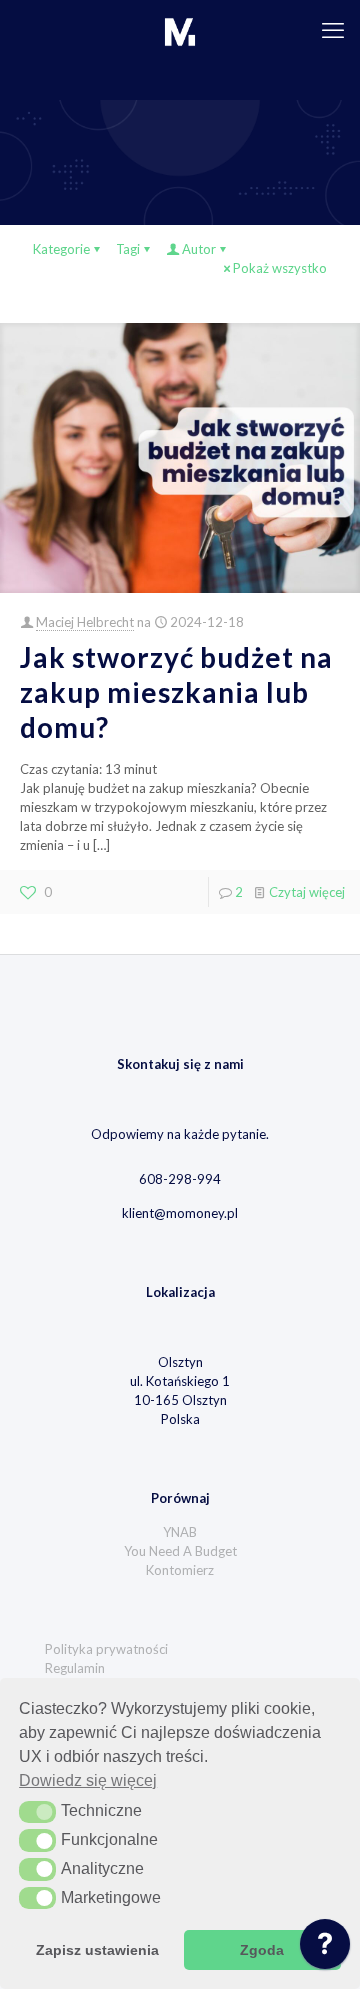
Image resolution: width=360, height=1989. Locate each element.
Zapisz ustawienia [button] (97, 1950)
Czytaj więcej (307, 892)
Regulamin (75, 1668)
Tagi (128, 249)
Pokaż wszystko (280, 268)
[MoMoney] (180, 30)
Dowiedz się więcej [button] (88, 1780)
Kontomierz (180, 1570)
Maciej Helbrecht (85, 622)
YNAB (180, 1532)
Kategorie (61, 249)
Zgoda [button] (262, 1950)
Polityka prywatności (106, 1649)
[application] (325, 1949)
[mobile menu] (333, 30)
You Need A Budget (180, 1551)
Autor (199, 249)
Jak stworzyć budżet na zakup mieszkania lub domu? (176, 692)
